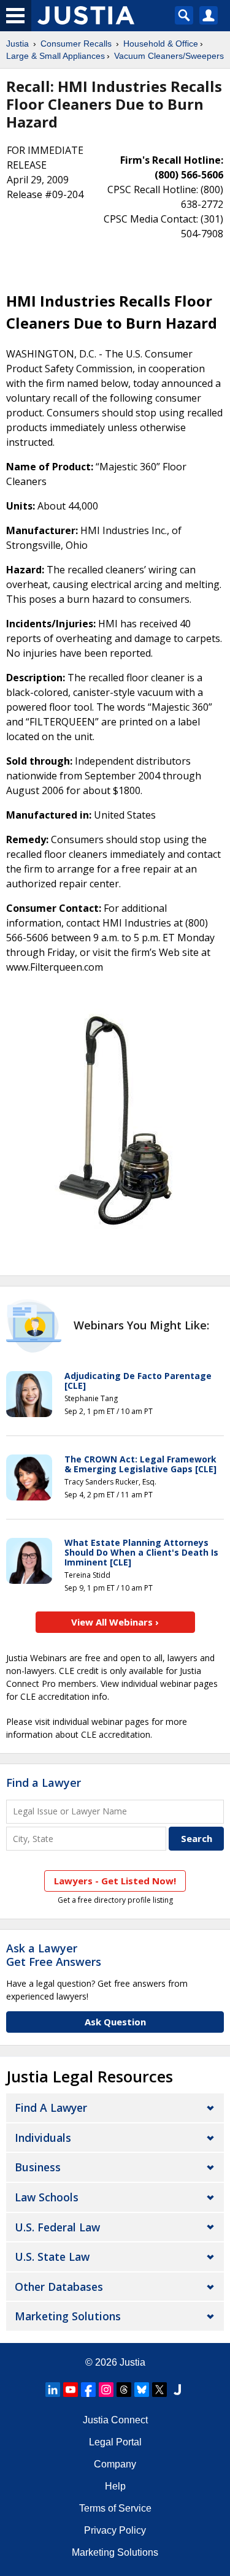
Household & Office (161, 44)
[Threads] (124, 2390)
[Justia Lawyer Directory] (177, 2390)
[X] (159, 2390)
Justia (17, 44)
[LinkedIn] (53, 2390)
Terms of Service (115, 2508)
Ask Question (115, 2022)
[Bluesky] (142, 2390)
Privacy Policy (115, 2530)
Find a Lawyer (44, 1783)
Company (115, 2464)
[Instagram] (106, 2390)
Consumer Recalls (76, 44)
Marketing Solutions (68, 2316)
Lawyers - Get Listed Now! (115, 1881)
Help (115, 2486)
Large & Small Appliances (56, 56)
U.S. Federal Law (57, 2227)
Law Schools (47, 2197)
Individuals (43, 2138)
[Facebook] (88, 2390)
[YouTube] (71, 2390)
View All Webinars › (115, 1622)
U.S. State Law (52, 2257)
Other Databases (59, 2287)
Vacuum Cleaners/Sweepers (169, 56)
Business (38, 2167)
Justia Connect (115, 2420)
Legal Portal (115, 2442)
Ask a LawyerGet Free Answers (54, 1955)
